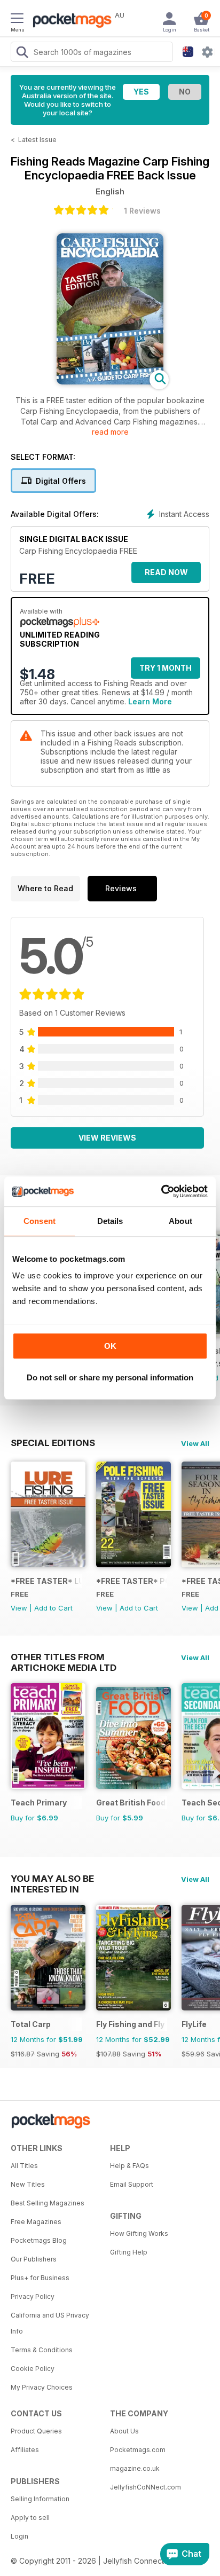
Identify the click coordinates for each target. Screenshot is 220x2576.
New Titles (28, 2184)
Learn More (150, 701)
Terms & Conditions (42, 2350)
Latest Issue (37, 140)
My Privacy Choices (42, 2387)
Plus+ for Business (40, 2278)
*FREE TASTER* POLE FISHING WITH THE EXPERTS (132, 1581)
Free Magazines (36, 2222)
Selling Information (40, 2499)
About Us (124, 2431)
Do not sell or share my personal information (110, 1377)
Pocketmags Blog (39, 2240)
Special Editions (53, 1443)
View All (195, 1443)
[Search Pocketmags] (22, 53)
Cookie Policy (33, 2369)
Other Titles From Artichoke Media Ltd (64, 1657)
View (19, 1608)
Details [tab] (110, 1221)
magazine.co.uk (135, 2468)
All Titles (24, 2166)
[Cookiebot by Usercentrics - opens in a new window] (161, 1191)
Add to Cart (53, 1608)
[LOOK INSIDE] (110, 382)
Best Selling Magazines (48, 2203)
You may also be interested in (52, 1879)
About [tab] (180, 1221)
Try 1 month (166, 668)
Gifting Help (129, 2252)
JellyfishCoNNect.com (146, 2487)
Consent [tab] (40, 1221)
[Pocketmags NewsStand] (69, 21)
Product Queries (36, 2431)
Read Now (166, 572)
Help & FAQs (129, 2166)
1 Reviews (142, 211)
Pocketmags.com (138, 2450)
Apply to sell (30, 2518)
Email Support (132, 2184)
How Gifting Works (139, 2233)
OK (110, 1346)
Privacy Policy (33, 2296)
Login (19, 2536)
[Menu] (17, 20)
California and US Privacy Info (50, 2323)
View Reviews (107, 1138)
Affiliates (25, 2450)
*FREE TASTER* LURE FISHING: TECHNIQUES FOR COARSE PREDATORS (46, 1581)
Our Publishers (34, 2259)
